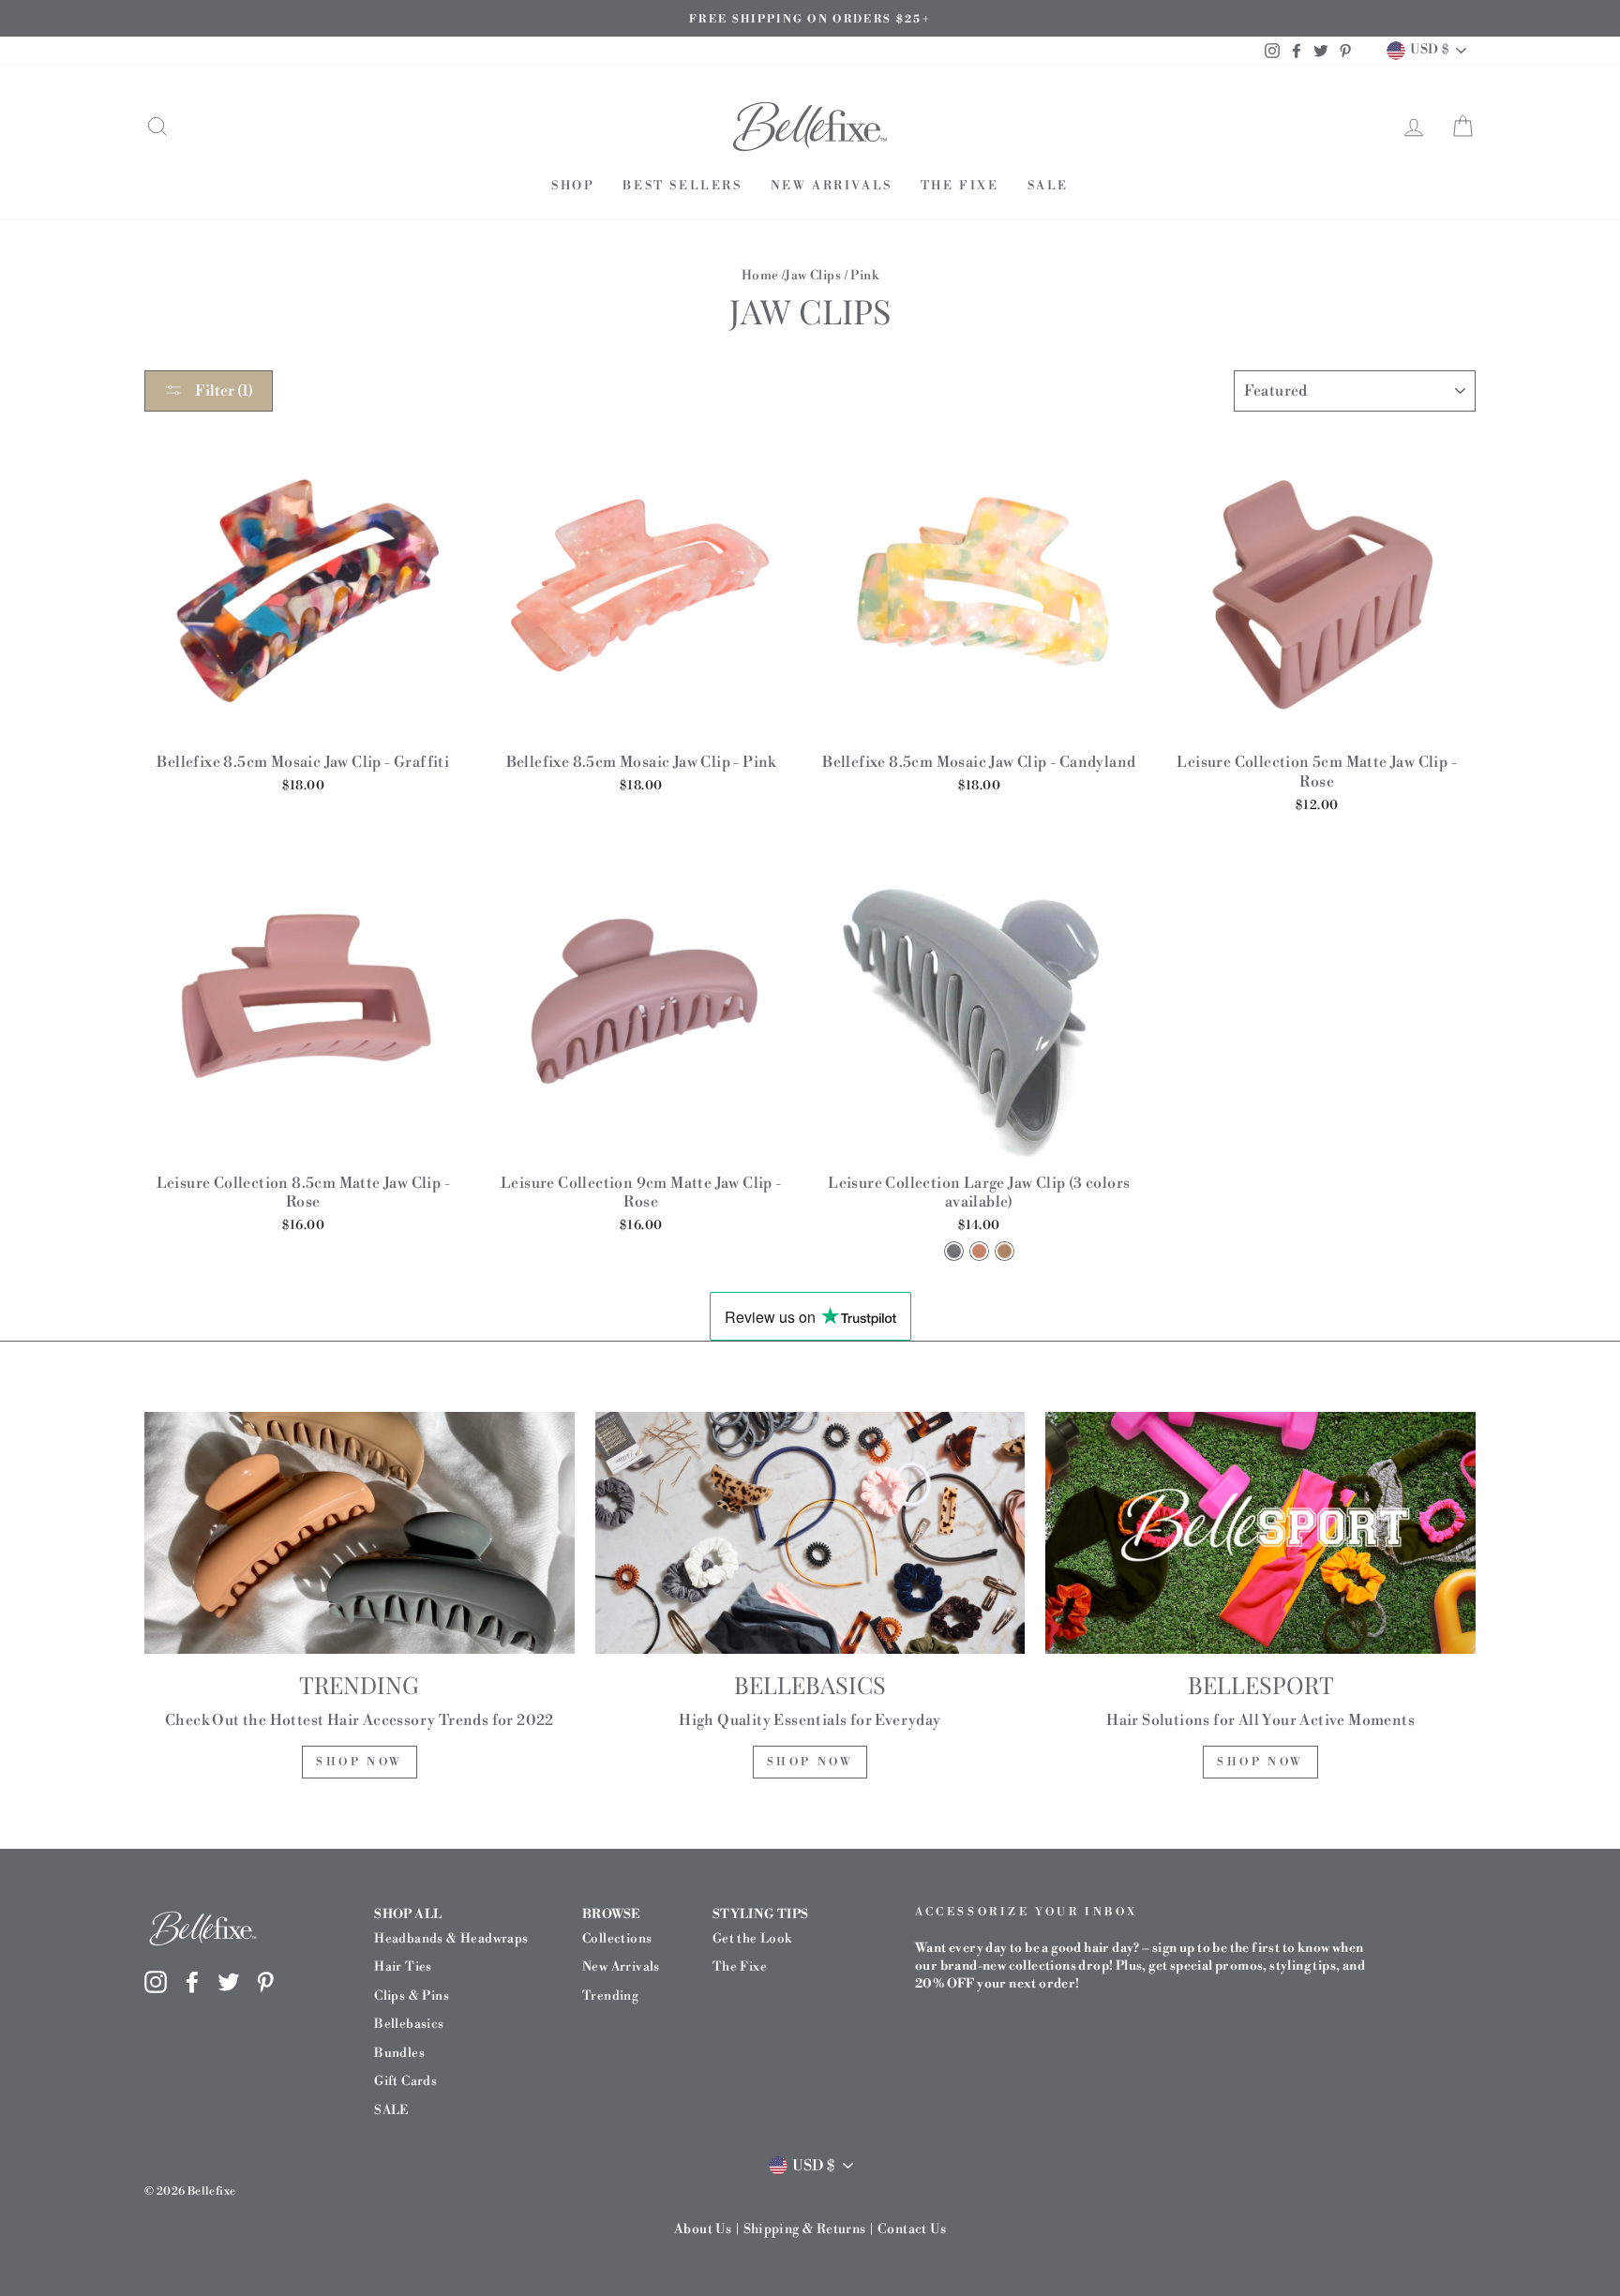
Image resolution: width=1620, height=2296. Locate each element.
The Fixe (960, 186)
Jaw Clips (813, 275)
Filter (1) (223, 391)
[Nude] (1005, 1251)
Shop (573, 186)
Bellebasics (409, 2024)
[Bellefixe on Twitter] (229, 1982)
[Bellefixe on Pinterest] (265, 1982)
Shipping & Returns (805, 2229)
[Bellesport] (1260, 1533)
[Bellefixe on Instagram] (156, 1982)
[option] (810, 18)
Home (760, 275)
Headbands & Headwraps (451, 1938)
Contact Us (912, 2229)
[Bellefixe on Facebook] (192, 1982)
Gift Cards (405, 2081)
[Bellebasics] (810, 1533)
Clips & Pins (412, 1996)
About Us (703, 2229)
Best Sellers (682, 186)
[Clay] (979, 1251)
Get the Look (752, 1938)
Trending (610, 1996)
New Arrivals (832, 186)
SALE (1048, 186)
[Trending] (360, 1533)
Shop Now (360, 1762)
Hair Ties (403, 1966)
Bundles (399, 2053)
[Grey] (954, 1251)
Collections (617, 1938)
